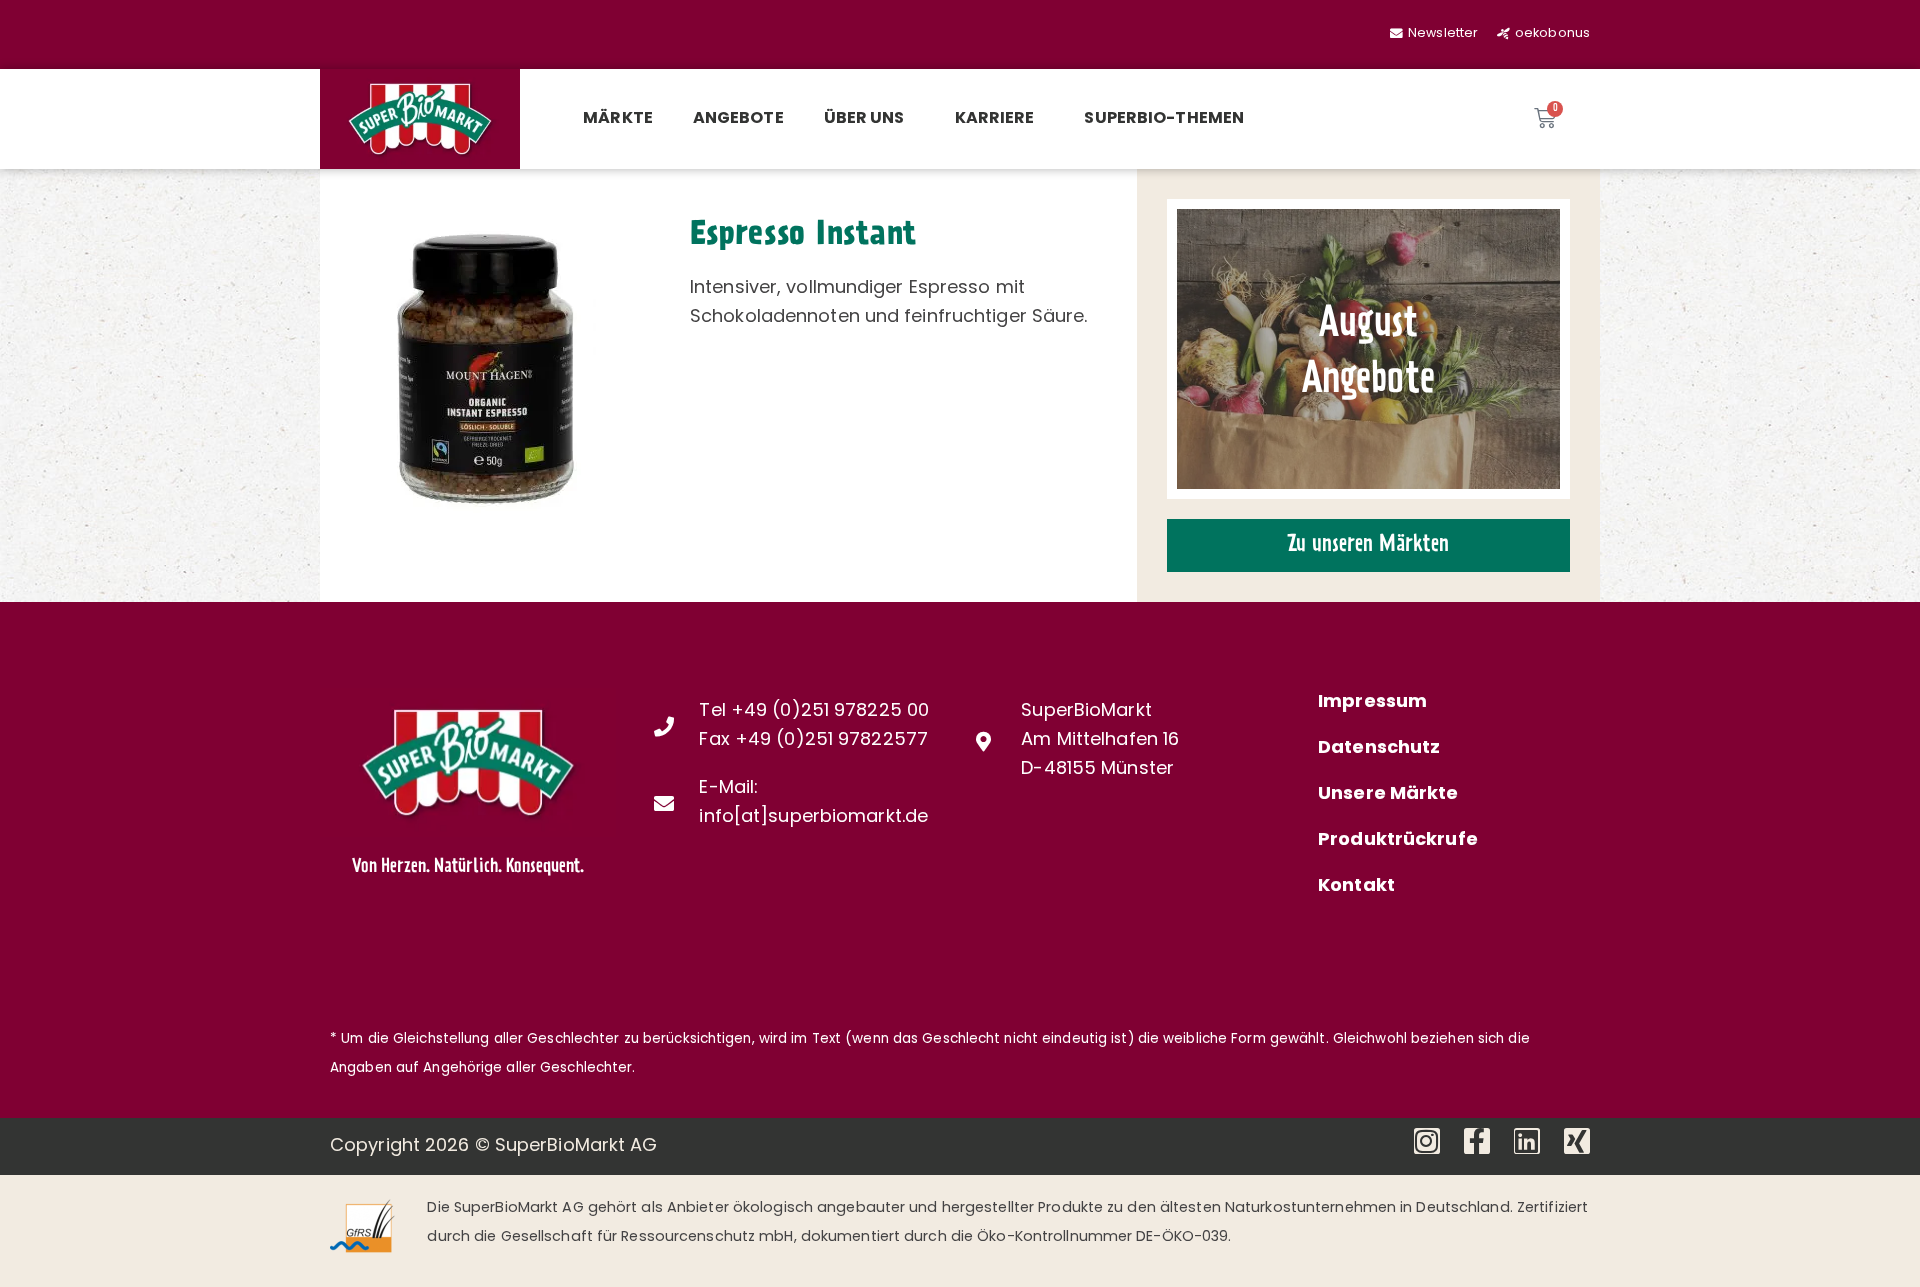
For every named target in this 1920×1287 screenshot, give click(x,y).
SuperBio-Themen (1164, 119)
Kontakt (1356, 887)
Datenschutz (1379, 749)
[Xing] (1577, 1141)
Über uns (864, 119)
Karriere (995, 119)
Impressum (1372, 703)
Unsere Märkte (1388, 795)
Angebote (738, 119)
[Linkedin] (1527, 1141)
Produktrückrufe (1398, 841)
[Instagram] (1427, 1141)
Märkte (618, 119)
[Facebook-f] (1477, 1141)
